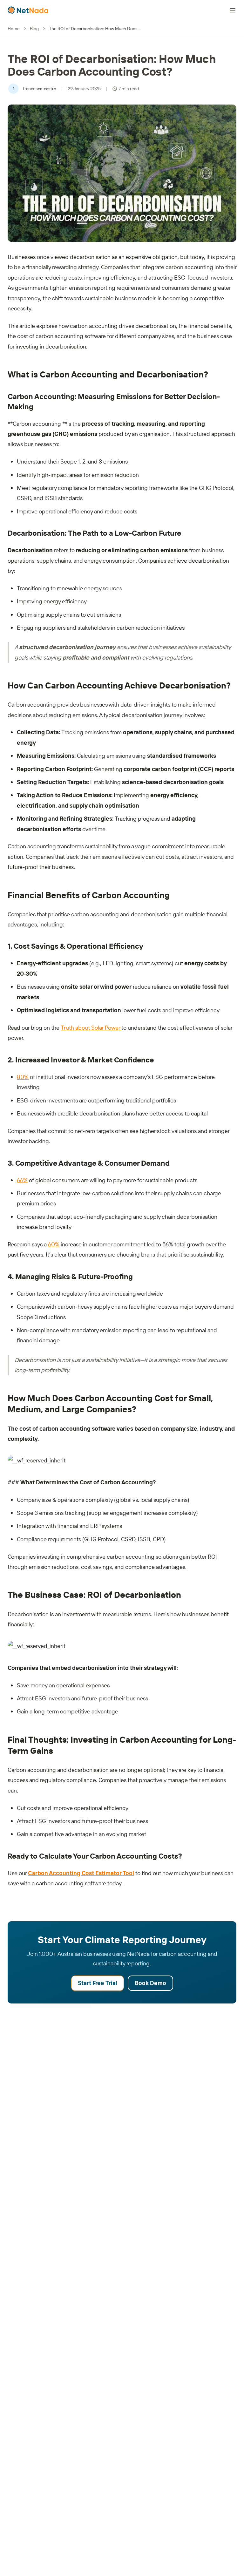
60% (54, 1244)
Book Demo (150, 1983)
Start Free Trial (98, 1983)
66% (22, 1180)
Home (14, 29)
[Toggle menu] (233, 10)
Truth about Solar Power (91, 1028)
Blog (34, 29)
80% (23, 1077)
